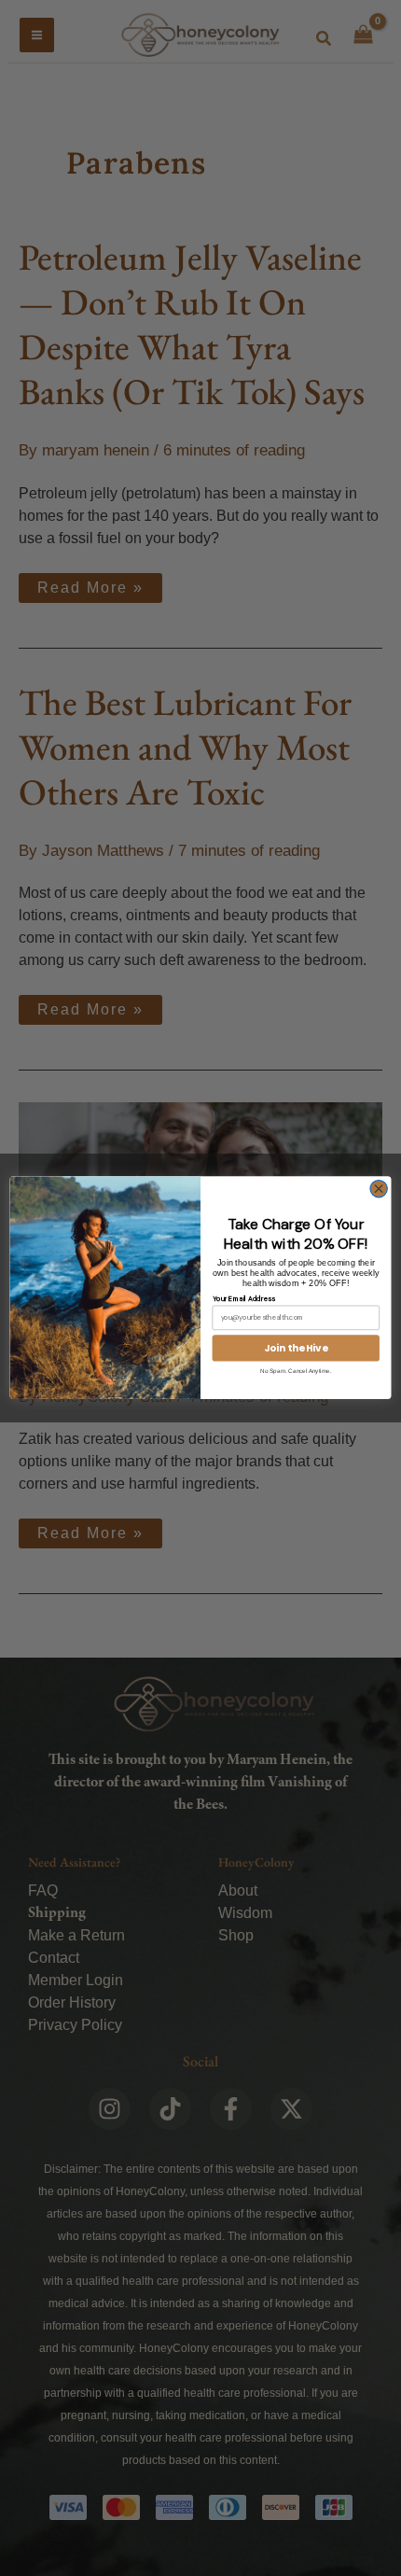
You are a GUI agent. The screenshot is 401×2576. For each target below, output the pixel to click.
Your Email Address (244, 1298)
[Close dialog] (379, 1189)
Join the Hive (296, 1348)
